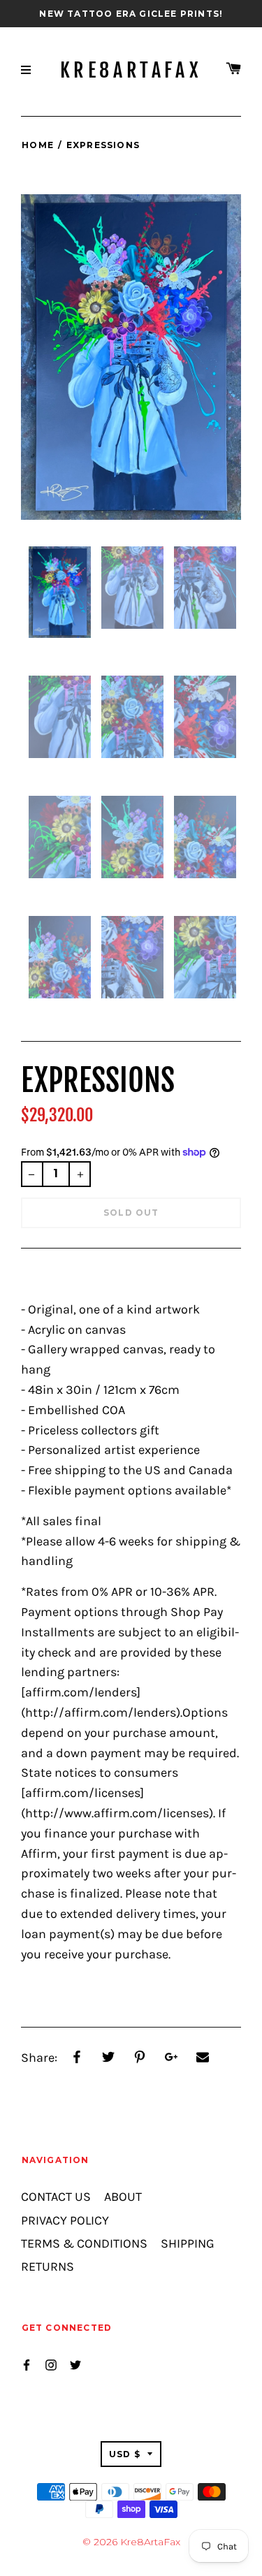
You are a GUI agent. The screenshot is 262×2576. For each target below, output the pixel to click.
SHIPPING (188, 2244)
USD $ (125, 2454)
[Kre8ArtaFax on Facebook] (27, 2364)
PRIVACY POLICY (65, 2221)
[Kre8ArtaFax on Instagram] (51, 2364)
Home (38, 145)
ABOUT (123, 2197)
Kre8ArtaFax (131, 71)
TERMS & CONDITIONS (84, 2244)
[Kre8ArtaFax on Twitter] (75, 2364)
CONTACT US (56, 2197)
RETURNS (48, 2267)
